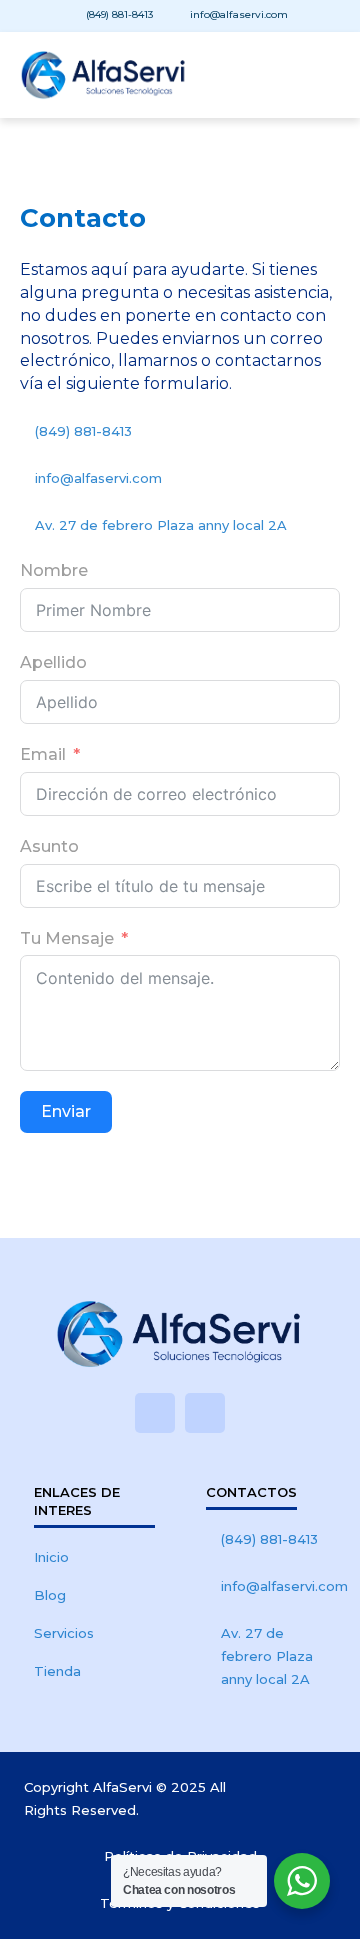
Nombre (54, 570)
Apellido (53, 662)
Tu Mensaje (67, 938)
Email (43, 754)
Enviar (66, 1111)
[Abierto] (322, 75)
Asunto (49, 846)
